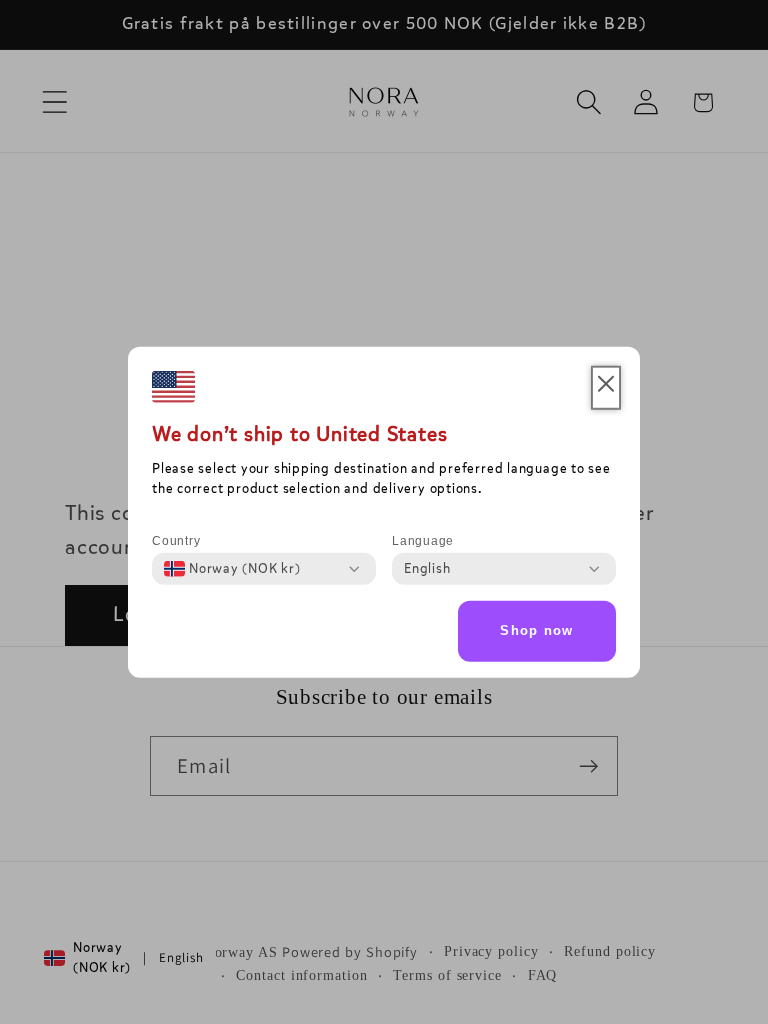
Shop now (536, 630)
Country (176, 541)
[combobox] (232, 569)
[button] (606, 388)
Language (423, 541)
